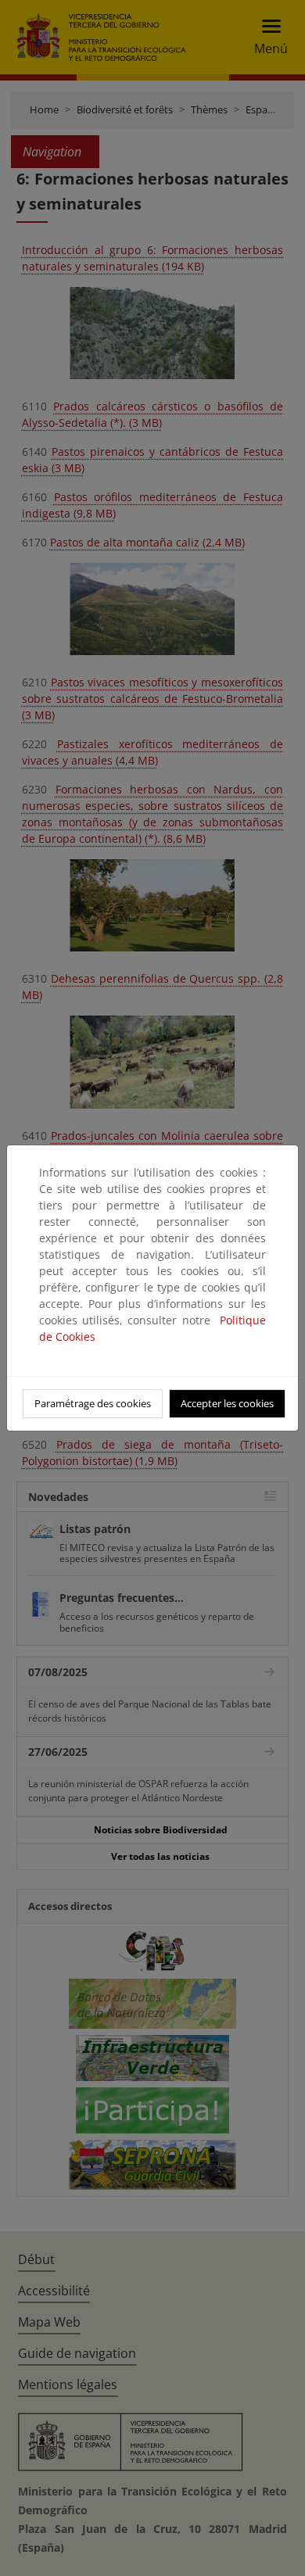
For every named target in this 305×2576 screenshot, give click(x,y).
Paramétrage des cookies (93, 1403)
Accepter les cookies (227, 1403)
